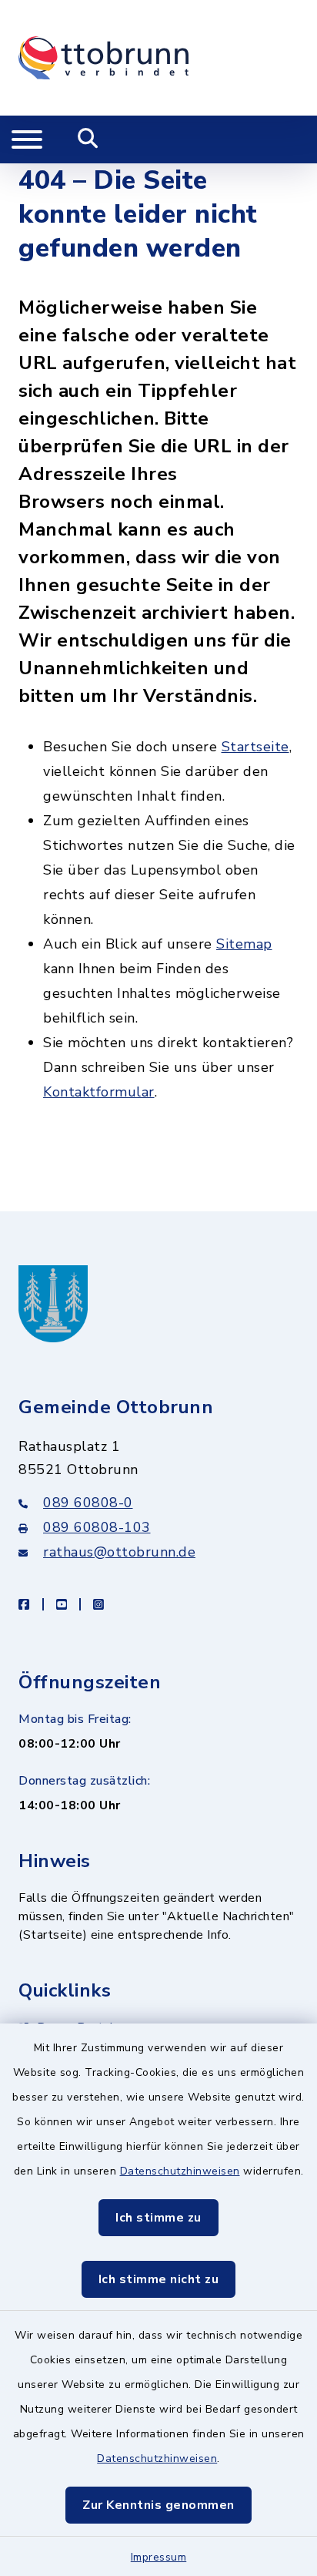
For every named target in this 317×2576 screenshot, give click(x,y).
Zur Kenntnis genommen (158, 2505)
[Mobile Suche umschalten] (88, 139)
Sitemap (244, 944)
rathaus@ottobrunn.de (119, 1552)
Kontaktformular (99, 1092)
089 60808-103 (97, 1527)
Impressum (159, 2557)
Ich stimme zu (158, 2218)
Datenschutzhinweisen (180, 2171)
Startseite (255, 747)
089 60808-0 (88, 1503)
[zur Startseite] (103, 58)
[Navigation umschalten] (27, 139)
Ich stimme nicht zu (159, 2279)
